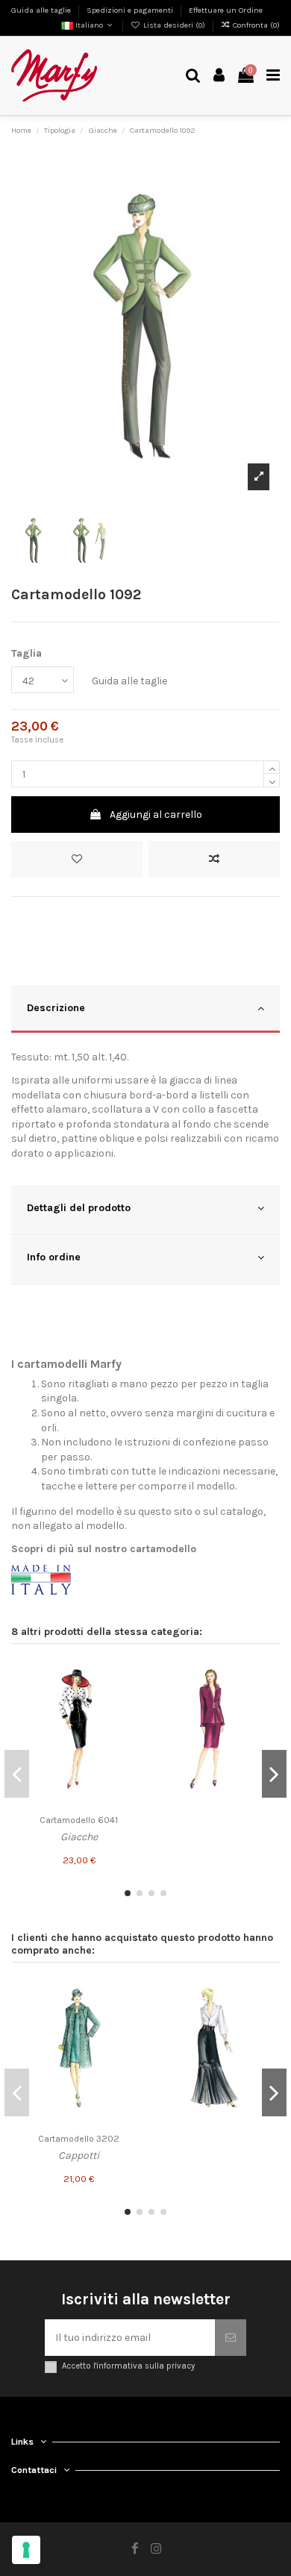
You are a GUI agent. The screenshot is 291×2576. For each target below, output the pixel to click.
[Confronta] (128, 1699)
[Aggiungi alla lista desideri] (77, 859)
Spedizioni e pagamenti (131, 10)
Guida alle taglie (42, 10)
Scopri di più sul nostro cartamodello (104, 1549)
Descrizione (56, 1008)
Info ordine (54, 1257)
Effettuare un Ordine (226, 10)
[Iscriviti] (231, 2338)
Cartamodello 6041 (79, 1820)
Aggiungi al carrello (156, 815)
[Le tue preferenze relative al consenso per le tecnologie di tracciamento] (26, 2550)
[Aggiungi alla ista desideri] (128, 1673)
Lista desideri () (174, 25)
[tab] (145, 1010)
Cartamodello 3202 (79, 2139)
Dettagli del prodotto (79, 1208)
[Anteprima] (128, 1725)
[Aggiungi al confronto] (214, 859)
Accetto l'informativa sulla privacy (128, 2366)
